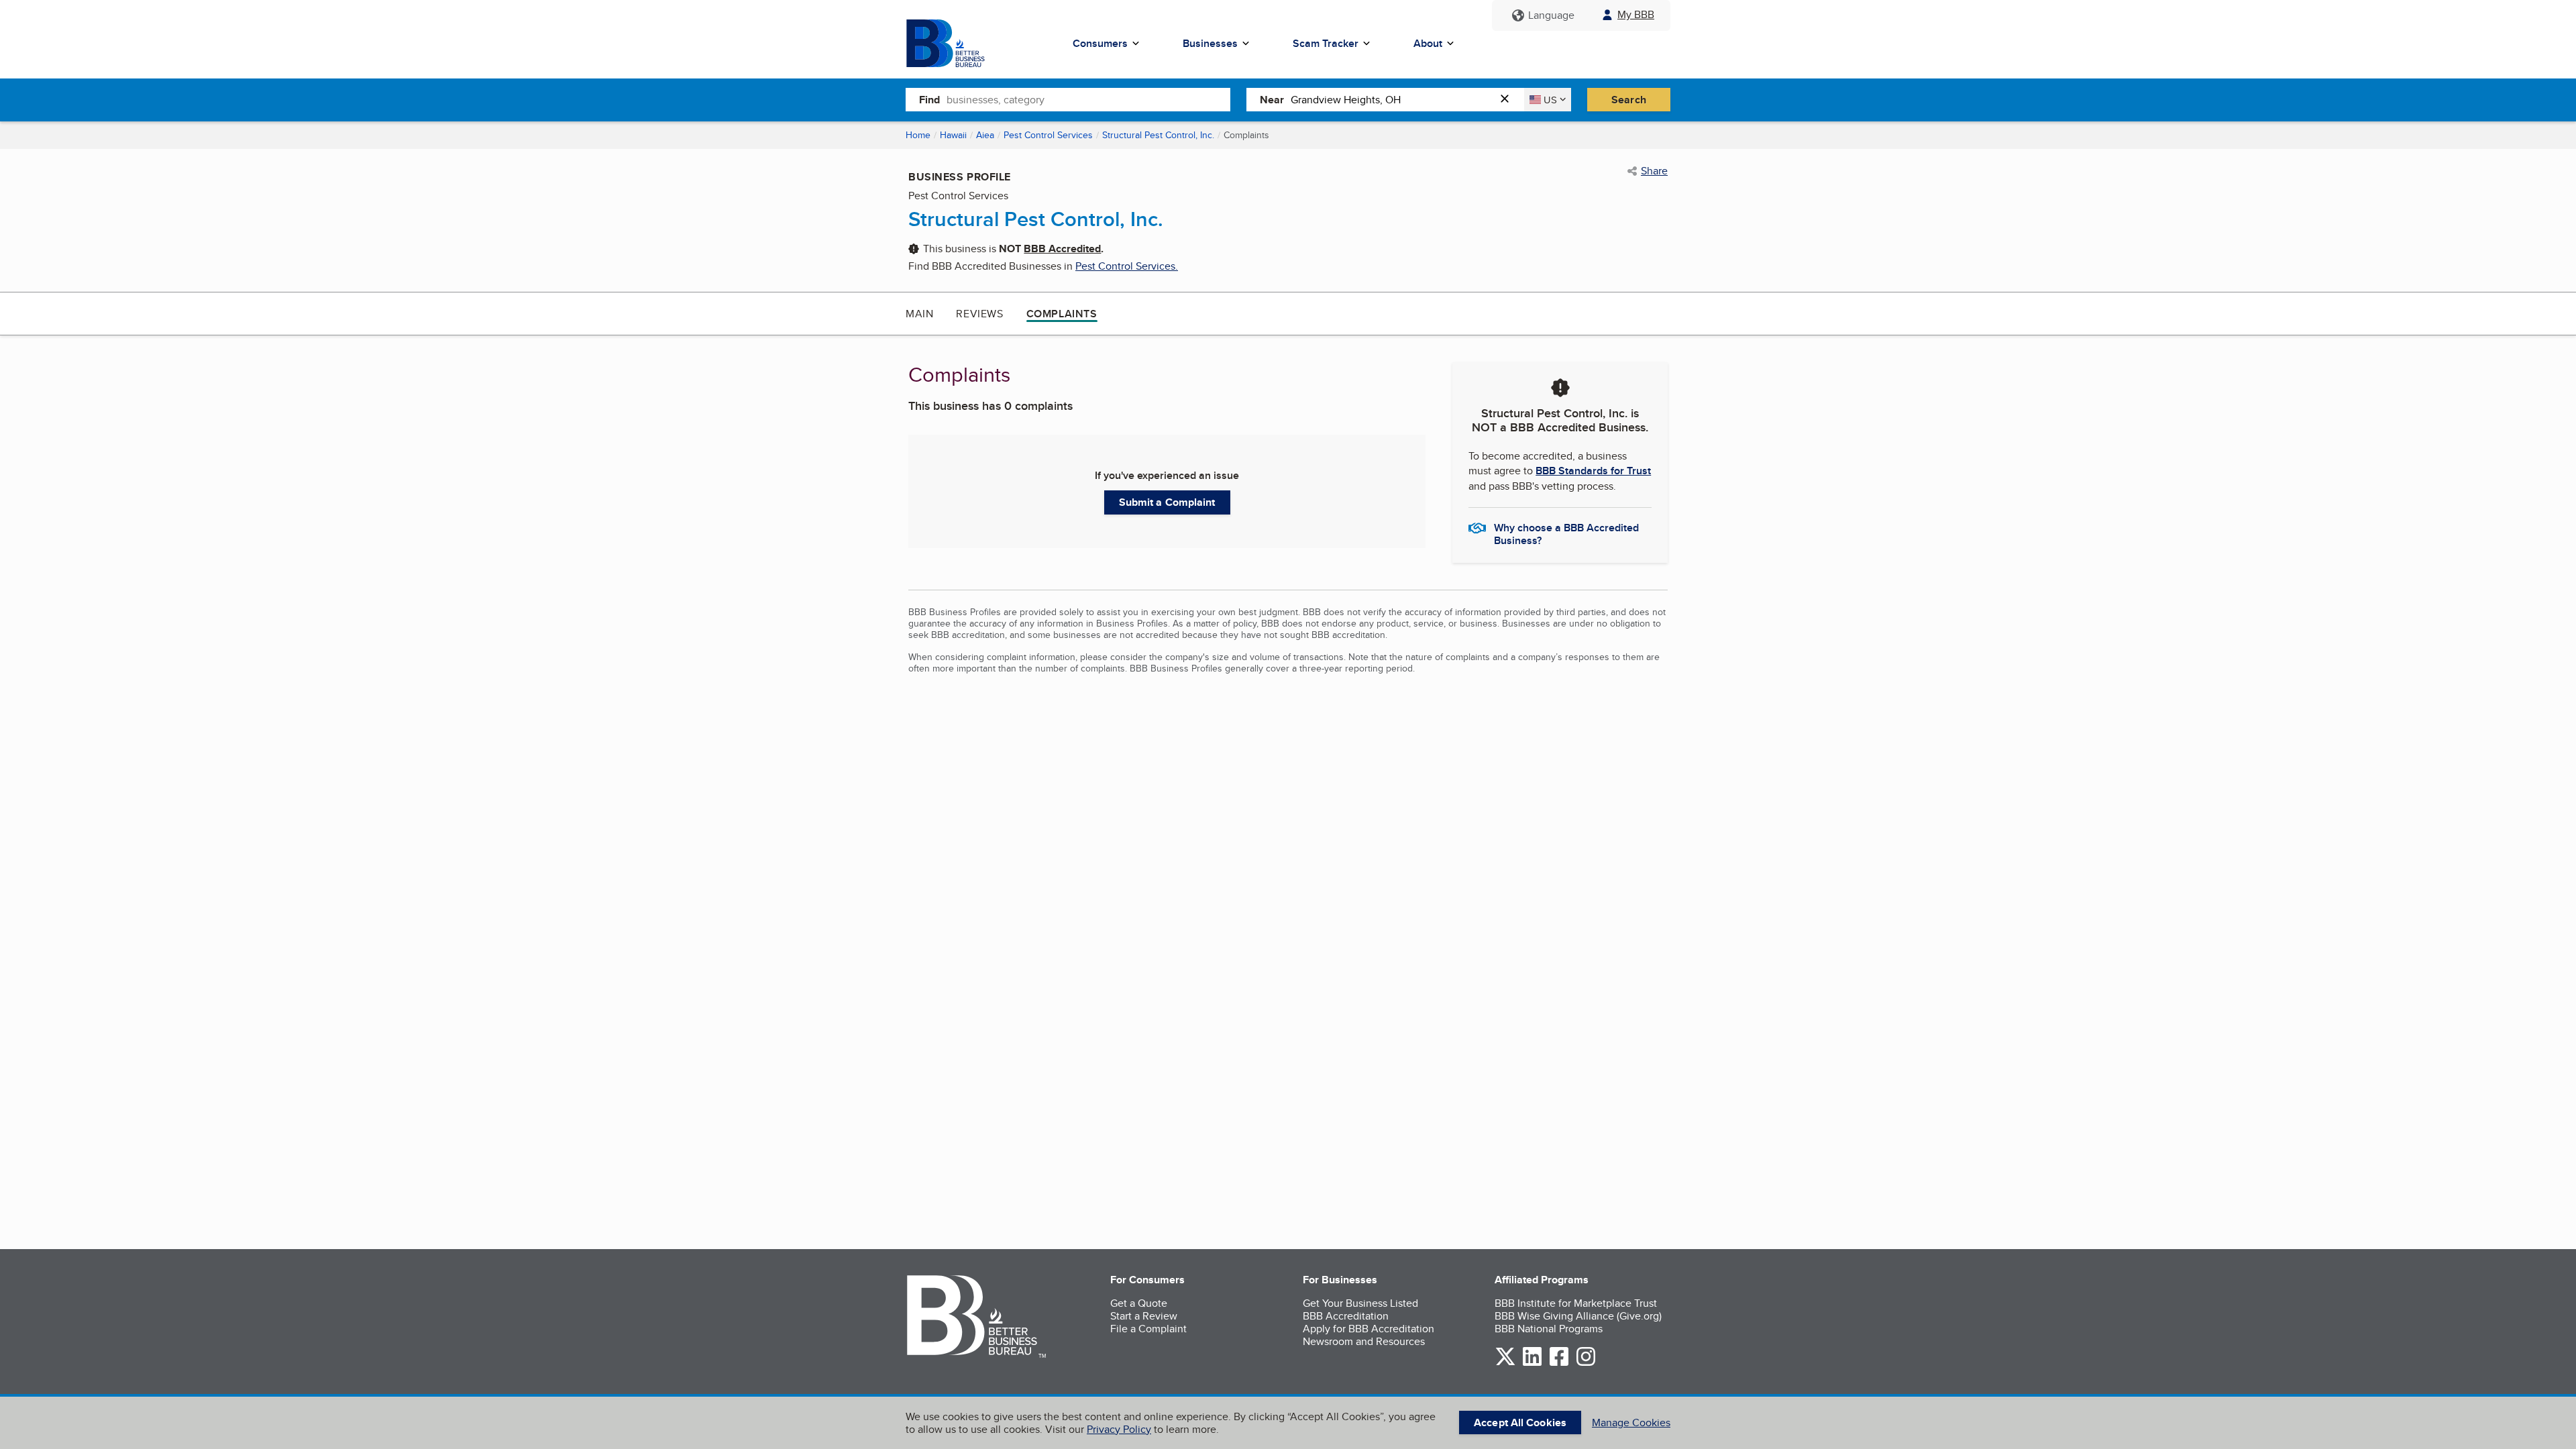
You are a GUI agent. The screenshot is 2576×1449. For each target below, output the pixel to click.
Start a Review (1144, 1316)
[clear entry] (1509, 100)
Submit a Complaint (1167, 502)
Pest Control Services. (1127, 266)
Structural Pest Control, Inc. (1158, 135)
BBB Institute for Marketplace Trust (1576, 1303)
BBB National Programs (1549, 1329)
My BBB (1636, 14)
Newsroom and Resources (1364, 1341)
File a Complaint (1148, 1329)
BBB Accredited (1062, 249)
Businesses (1210, 43)
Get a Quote (1139, 1303)
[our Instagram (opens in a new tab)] (1586, 1363)
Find (929, 100)
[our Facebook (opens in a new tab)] (1559, 1363)
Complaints (1062, 314)
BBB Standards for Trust (1593, 471)
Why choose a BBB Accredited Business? (1566, 533)
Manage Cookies (1631, 1423)
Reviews (979, 314)
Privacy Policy (1119, 1429)
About (1428, 43)
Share (1654, 171)
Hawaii (953, 135)
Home (918, 135)
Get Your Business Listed (1360, 1303)
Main (919, 314)
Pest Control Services (1048, 135)
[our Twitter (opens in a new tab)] (1505, 1363)
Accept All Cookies (1520, 1423)
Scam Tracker (1326, 43)
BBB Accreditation (1346, 1316)
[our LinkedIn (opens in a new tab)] (1532, 1363)
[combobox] (1088, 99)
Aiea (985, 135)
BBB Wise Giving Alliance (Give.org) (1578, 1316)
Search (1629, 100)
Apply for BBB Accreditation (1368, 1329)
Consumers (1100, 43)
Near (1272, 100)
